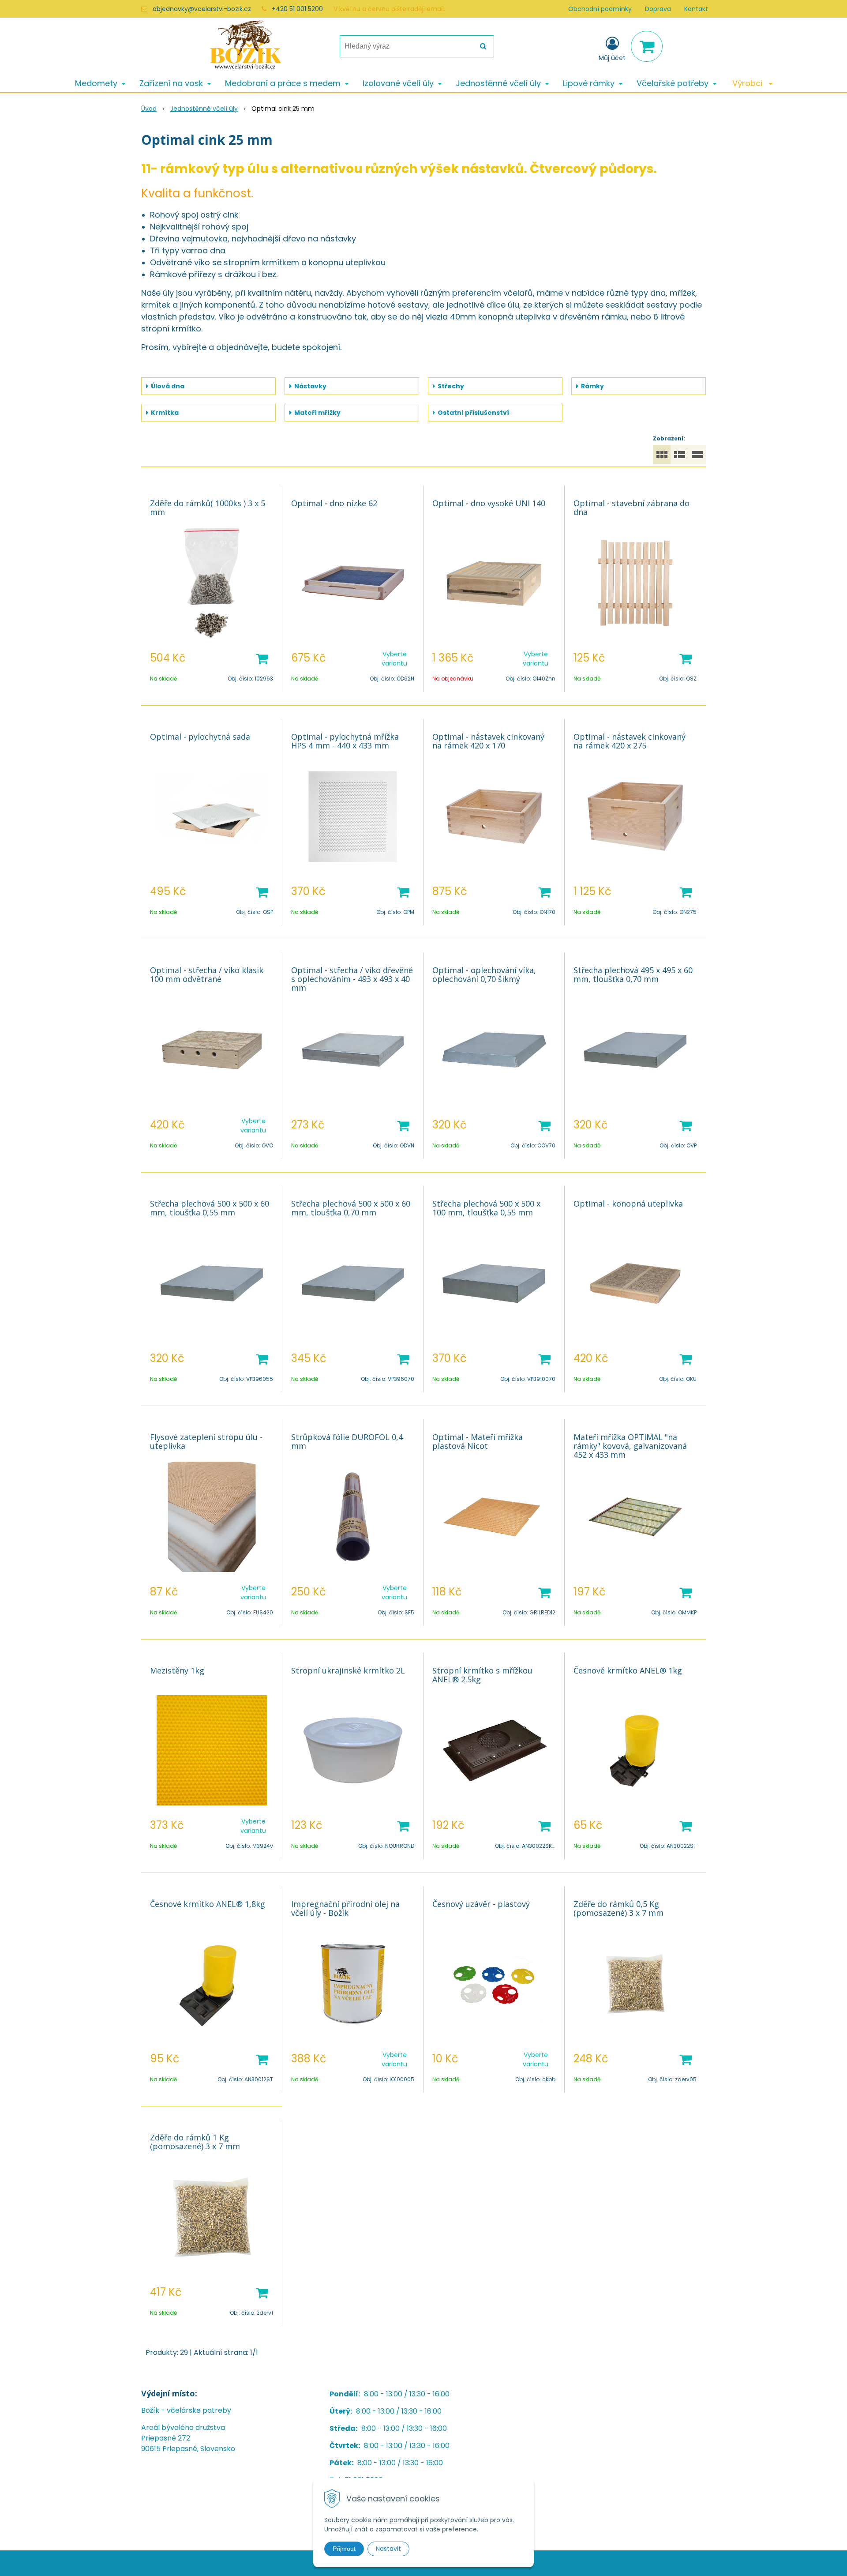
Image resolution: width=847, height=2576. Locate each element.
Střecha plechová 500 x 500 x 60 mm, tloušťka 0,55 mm (210, 1208)
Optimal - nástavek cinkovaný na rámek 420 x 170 (488, 741)
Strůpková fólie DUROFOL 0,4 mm (347, 1441)
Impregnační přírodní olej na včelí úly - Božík (345, 1908)
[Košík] (647, 46)
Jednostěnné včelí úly (204, 109)
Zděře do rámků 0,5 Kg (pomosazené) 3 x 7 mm (618, 1908)
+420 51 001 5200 (297, 9)
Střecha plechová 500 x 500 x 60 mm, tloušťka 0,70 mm (351, 1208)
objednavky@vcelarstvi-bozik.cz (202, 9)
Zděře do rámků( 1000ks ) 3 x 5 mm (208, 508)
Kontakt (696, 9)
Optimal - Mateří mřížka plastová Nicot (478, 1441)
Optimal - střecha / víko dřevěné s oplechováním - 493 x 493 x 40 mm (352, 979)
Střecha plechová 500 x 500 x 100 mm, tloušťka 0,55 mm (486, 1208)
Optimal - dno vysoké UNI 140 (489, 503)
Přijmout (344, 2549)
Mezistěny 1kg (177, 1670)
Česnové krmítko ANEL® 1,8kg (208, 1904)
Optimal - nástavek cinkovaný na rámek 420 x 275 (630, 741)
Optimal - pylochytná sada (200, 737)
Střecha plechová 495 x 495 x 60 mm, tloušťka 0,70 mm (633, 974)
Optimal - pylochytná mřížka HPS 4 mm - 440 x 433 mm (345, 741)
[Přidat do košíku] (262, 658)
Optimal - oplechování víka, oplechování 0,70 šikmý (484, 974)
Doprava (658, 9)
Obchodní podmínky (600, 9)
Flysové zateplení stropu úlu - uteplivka (206, 1441)
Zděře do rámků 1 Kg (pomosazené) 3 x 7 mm (195, 2142)
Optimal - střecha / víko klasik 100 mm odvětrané (207, 974)
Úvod (149, 109)
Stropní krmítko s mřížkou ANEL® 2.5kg (482, 1675)
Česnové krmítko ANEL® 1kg (628, 1670)
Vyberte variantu (394, 659)
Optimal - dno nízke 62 (334, 503)
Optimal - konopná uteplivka (628, 1203)
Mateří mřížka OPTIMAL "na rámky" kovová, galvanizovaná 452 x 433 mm (630, 1446)
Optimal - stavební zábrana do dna (632, 508)
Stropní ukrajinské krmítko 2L (348, 1670)
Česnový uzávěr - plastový (481, 1904)
